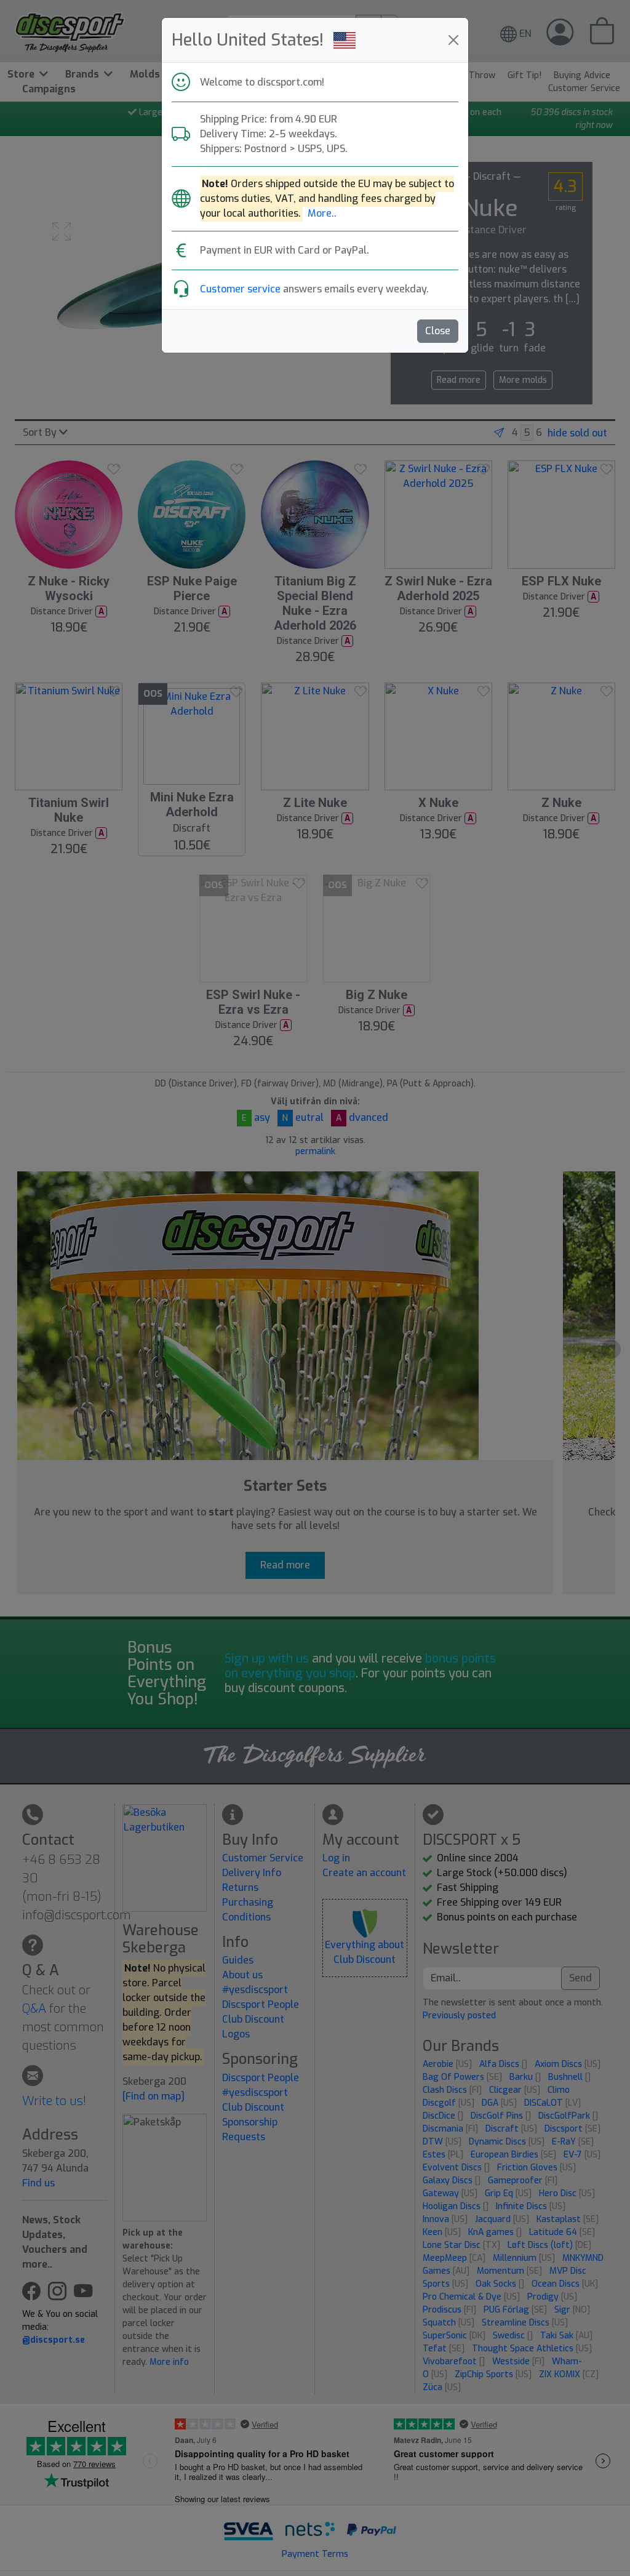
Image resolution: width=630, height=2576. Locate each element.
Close (438, 331)
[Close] (453, 40)
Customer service (240, 289)
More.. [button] (322, 213)
